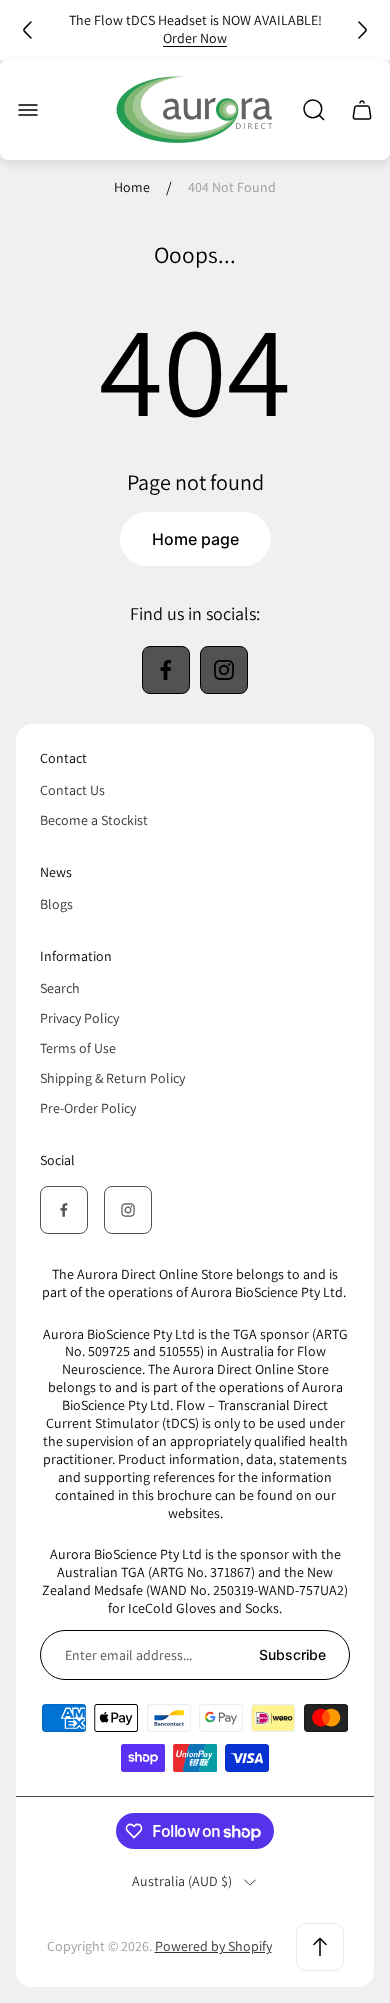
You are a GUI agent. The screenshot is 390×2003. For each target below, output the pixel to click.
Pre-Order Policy (88, 1108)
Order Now (195, 38)
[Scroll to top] (320, 1947)
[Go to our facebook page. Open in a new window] (166, 670)
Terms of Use (78, 1048)
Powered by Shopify (213, 1946)
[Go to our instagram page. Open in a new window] (224, 670)
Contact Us (72, 790)
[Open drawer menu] (28, 110)
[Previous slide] (28, 30)
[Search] (314, 110)
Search (60, 988)
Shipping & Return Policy (112, 1078)
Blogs (56, 904)
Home (132, 187)
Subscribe (292, 1654)
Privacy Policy (79, 1018)
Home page (195, 539)
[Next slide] (362, 30)
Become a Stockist (94, 820)
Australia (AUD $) (182, 1881)
